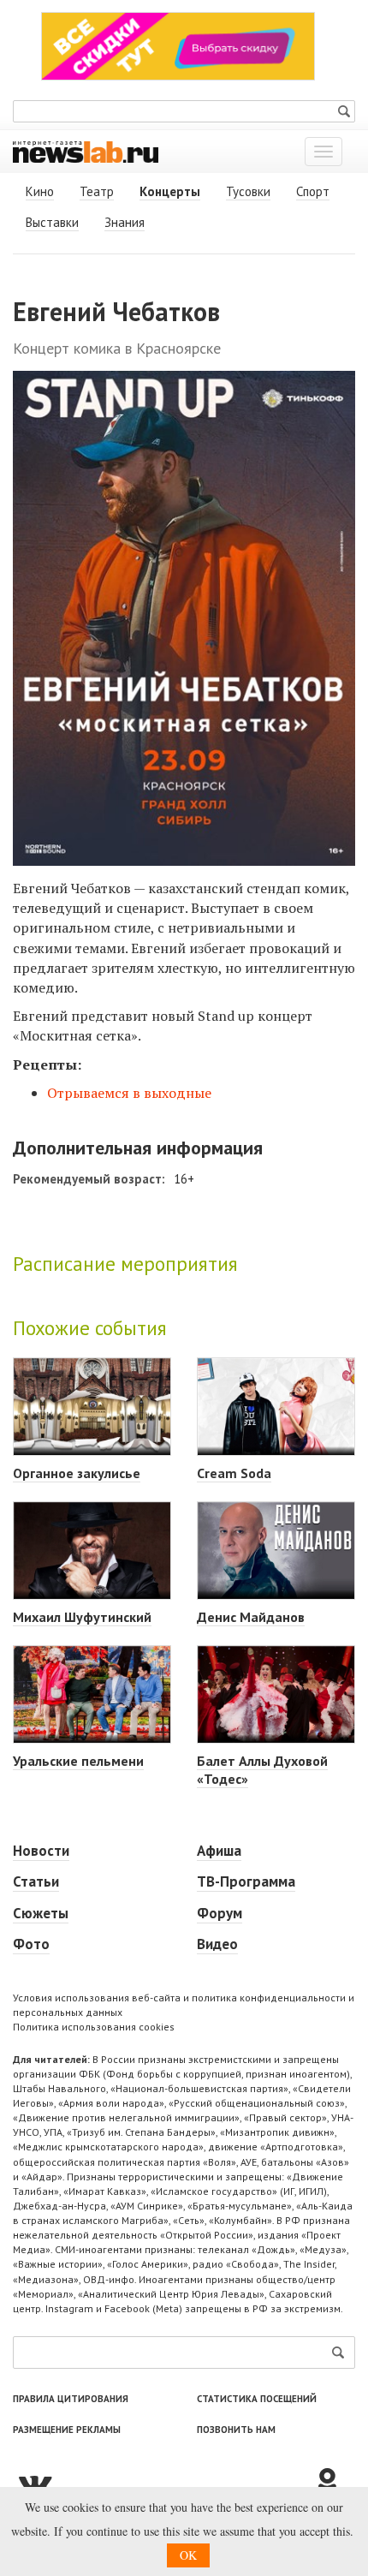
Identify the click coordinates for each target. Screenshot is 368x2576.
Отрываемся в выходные (129, 1093)
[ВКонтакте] (163, 2483)
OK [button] (188, 2555)
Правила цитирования (71, 2399)
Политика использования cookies (94, 2027)
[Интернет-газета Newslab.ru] (86, 151)
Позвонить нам (236, 2430)
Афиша (219, 1851)
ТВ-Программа (246, 1881)
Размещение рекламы (67, 2430)
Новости (41, 1851)
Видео (217, 1944)
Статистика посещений (257, 2399)
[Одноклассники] (334, 2483)
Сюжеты (41, 1913)
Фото (31, 1944)
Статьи (36, 1881)
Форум (220, 1913)
